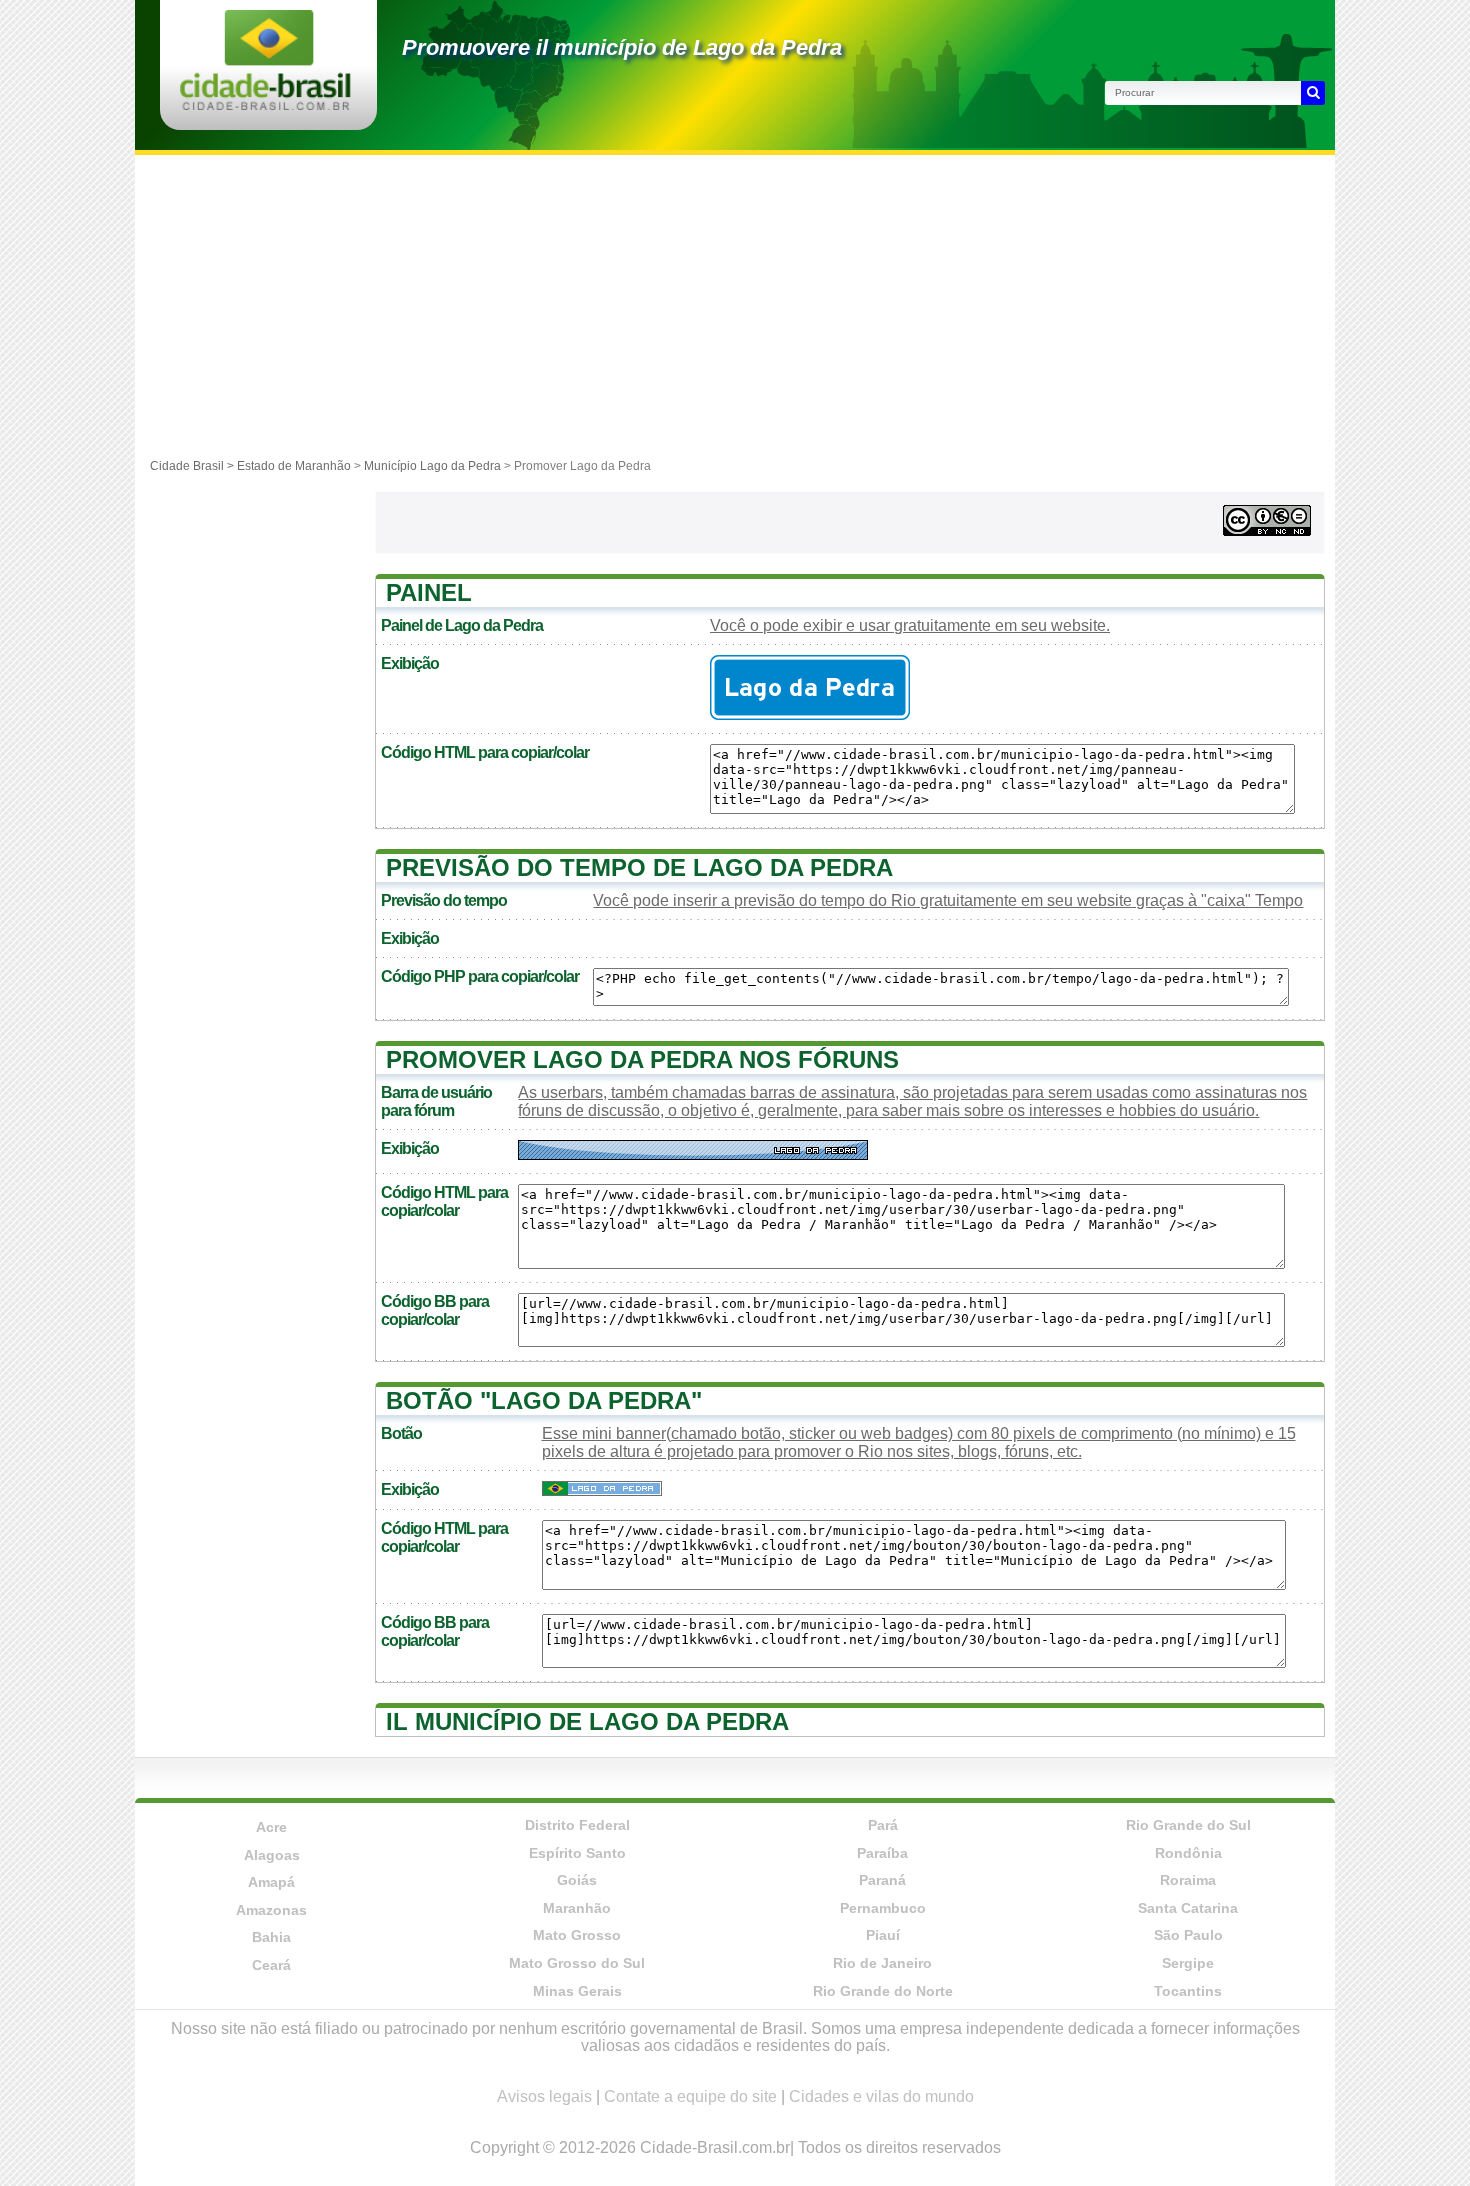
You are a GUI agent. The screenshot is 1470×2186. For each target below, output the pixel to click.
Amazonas (271, 1910)
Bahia (271, 1937)
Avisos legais (544, 2096)
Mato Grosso (577, 1935)
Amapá (271, 1882)
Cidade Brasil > (193, 466)
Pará (883, 1825)
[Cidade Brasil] (265, 104)
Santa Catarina (1188, 1908)
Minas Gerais (577, 1991)
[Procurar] (1313, 93)
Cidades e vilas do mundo (881, 2096)
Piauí (883, 1935)
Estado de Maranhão (294, 466)
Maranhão (577, 1908)
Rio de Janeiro (882, 1963)
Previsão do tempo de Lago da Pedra (639, 867)
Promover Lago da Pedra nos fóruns (642, 1059)
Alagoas (272, 1855)
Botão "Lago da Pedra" (544, 1400)
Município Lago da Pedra (432, 466)
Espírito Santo (577, 1853)
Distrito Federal (577, 1825)
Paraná (882, 1880)
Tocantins (1188, 1991)
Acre (271, 1827)
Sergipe (1188, 1963)
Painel (429, 592)
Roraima (1188, 1880)
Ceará (271, 1965)
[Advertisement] (735, 305)
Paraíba (882, 1853)
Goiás (577, 1880)
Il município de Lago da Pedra (587, 1721)
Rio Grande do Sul (1188, 1825)
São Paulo (1188, 1935)
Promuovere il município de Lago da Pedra (622, 47)
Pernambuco (883, 1908)
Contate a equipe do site (690, 2096)
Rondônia (1188, 1853)
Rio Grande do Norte (883, 1991)
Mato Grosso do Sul (577, 1963)
